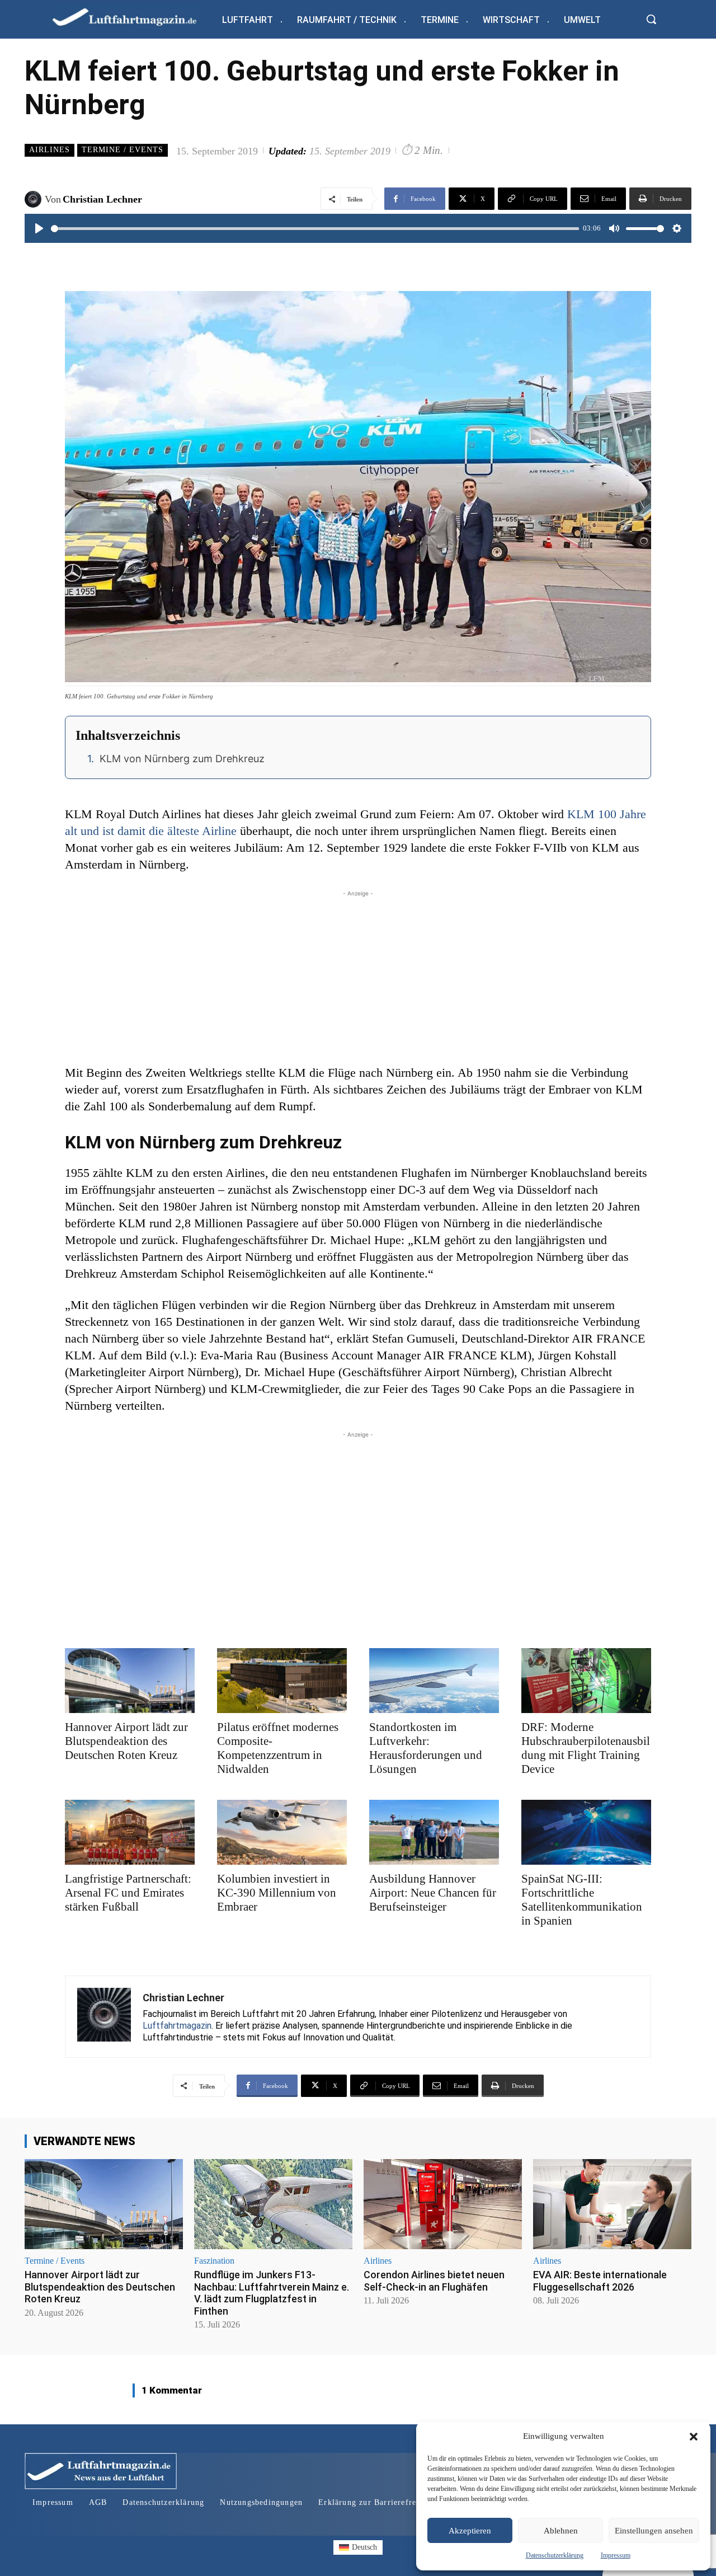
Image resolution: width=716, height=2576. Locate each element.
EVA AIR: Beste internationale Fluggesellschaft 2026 (600, 2281)
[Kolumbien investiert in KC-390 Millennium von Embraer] (282, 1832)
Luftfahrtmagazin (177, 2026)
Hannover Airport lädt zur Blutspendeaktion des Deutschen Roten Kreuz (126, 1741)
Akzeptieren (470, 2531)
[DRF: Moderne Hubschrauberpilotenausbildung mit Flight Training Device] (586, 1681)
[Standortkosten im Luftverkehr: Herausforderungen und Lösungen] (434, 1681)
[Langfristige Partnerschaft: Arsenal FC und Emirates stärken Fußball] (130, 1832)
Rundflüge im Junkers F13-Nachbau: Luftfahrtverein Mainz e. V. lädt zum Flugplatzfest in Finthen (272, 2293)
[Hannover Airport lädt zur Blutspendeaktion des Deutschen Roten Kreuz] (130, 1681)
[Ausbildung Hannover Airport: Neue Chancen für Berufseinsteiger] (434, 1832)
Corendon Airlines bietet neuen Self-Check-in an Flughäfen (434, 2281)
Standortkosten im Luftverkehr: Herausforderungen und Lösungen (426, 1748)
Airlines (50, 150)
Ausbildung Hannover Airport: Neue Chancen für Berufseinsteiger (433, 1893)
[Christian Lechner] (35, 199)
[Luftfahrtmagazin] (134, 17)
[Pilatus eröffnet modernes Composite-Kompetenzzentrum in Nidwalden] (282, 1681)
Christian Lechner (102, 199)
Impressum (616, 2555)
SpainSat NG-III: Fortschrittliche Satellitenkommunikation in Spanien (582, 1900)
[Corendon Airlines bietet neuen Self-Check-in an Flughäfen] (443, 2204)
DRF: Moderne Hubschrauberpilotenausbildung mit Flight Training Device (586, 1748)
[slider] (315, 229)
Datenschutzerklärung (555, 2555)
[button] (694, 2437)
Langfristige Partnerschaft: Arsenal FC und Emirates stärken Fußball (128, 1893)
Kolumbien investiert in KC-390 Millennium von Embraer (277, 1893)
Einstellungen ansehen (654, 2531)
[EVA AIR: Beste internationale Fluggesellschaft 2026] (612, 2204)
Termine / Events (123, 150)
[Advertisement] (358, 978)
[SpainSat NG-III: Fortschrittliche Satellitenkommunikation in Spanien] (586, 1832)
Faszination (214, 2261)
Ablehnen (561, 2531)
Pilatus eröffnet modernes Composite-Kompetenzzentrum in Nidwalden (278, 1748)
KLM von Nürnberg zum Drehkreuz (182, 759)
